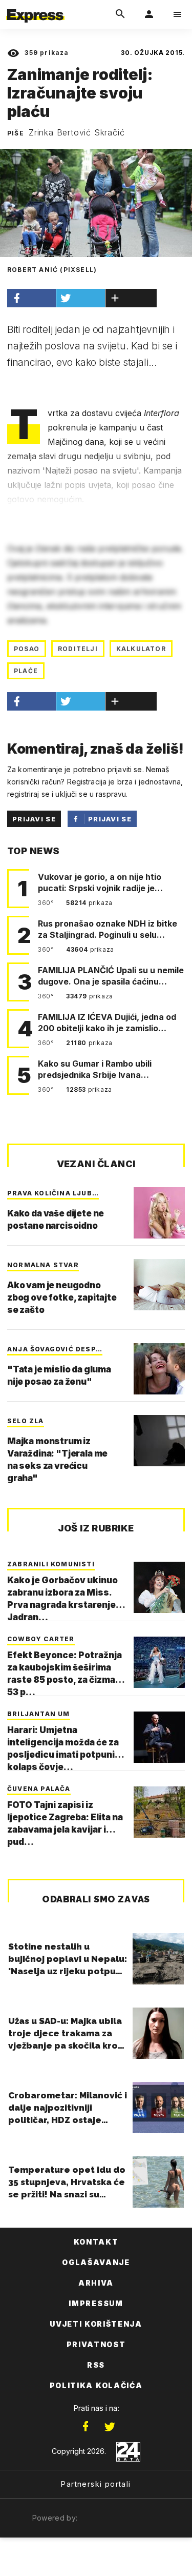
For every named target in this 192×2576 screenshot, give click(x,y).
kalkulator (141, 649)
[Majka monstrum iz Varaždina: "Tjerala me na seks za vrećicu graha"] (159, 1441)
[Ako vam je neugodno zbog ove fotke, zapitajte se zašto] (159, 1285)
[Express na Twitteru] (110, 2427)
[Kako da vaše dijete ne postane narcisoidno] (159, 1213)
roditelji (78, 649)
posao (27, 649)
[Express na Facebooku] (86, 2427)
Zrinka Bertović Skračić (77, 132)
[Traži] (120, 14)
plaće (26, 671)
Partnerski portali (96, 2484)
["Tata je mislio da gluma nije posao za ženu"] (159, 1369)
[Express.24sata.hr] (35, 7)
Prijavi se (34, 819)
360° (47, 903)
